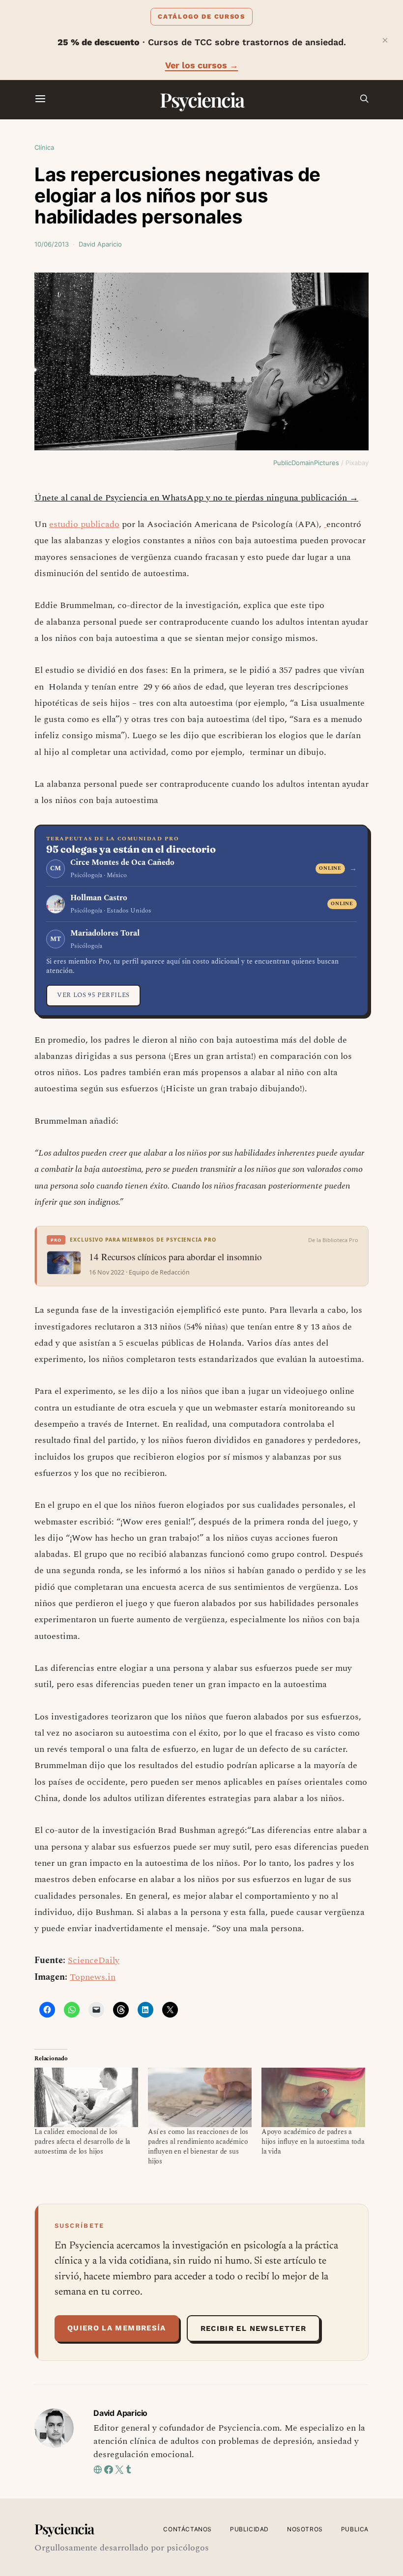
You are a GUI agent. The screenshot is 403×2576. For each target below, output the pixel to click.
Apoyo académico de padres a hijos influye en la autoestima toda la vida (313, 2142)
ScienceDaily (94, 1960)
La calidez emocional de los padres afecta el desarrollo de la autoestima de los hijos (82, 2142)
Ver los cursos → (202, 65)
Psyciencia (202, 99)
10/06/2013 (52, 244)
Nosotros (305, 2529)
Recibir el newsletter (253, 2328)
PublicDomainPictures (306, 463)
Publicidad (249, 2529)
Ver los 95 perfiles (93, 995)
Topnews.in (93, 1977)
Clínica (44, 147)
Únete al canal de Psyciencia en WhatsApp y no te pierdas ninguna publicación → (196, 498)
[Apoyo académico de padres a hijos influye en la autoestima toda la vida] (313, 2097)
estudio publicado (84, 524)
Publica (355, 2529)
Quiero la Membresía (117, 2328)
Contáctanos (187, 2529)
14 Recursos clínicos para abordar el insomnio (175, 1257)
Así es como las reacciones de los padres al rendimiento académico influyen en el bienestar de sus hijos (198, 2147)
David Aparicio (100, 244)
